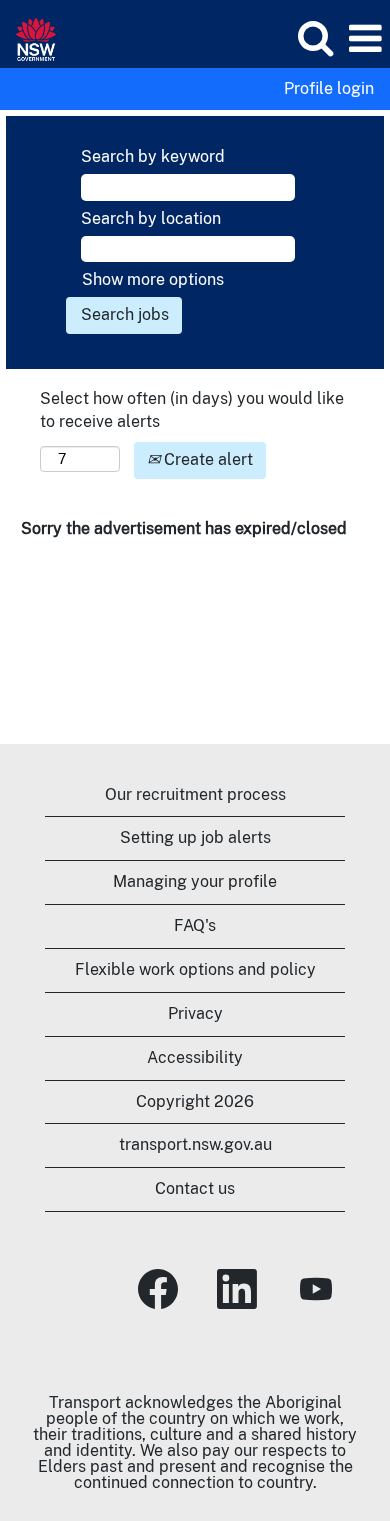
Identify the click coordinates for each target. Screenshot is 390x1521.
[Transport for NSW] (28, 37)
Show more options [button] (153, 279)
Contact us (195, 1188)
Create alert (206, 459)
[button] (365, 39)
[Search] (315, 38)
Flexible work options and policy (195, 969)
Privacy (195, 1013)
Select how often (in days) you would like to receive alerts (192, 410)
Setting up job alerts (195, 837)
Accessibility (195, 1057)
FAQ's (195, 925)
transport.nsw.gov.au (195, 1144)
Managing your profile (195, 881)
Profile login (329, 89)
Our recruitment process (195, 794)
